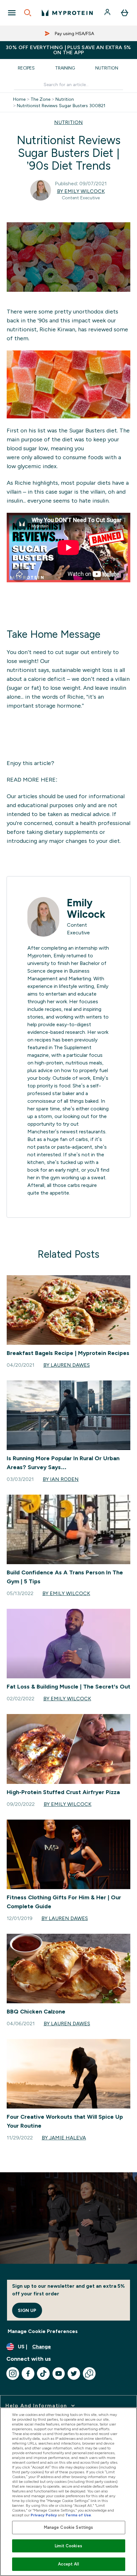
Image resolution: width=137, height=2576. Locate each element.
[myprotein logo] (67, 13)
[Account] (108, 13)
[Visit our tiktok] (43, 2374)
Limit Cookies (68, 2546)
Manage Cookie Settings (69, 2527)
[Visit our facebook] (28, 2374)
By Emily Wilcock (81, 191)
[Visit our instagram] (13, 2374)
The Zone (40, 99)
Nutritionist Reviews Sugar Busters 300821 (61, 106)
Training (65, 68)
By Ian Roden (61, 1479)
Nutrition (107, 68)
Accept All (68, 2564)
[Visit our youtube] (59, 2374)
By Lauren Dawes (67, 1365)
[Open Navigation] (12, 13)
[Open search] (28, 13)
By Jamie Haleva (64, 2138)
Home (19, 99)
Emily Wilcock (86, 909)
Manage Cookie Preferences (43, 2331)
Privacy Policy (44, 2515)
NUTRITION (68, 122)
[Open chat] (89, 2374)
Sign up (27, 2310)
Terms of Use (78, 2515)
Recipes (26, 68)
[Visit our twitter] (74, 2374)
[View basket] (125, 13)
